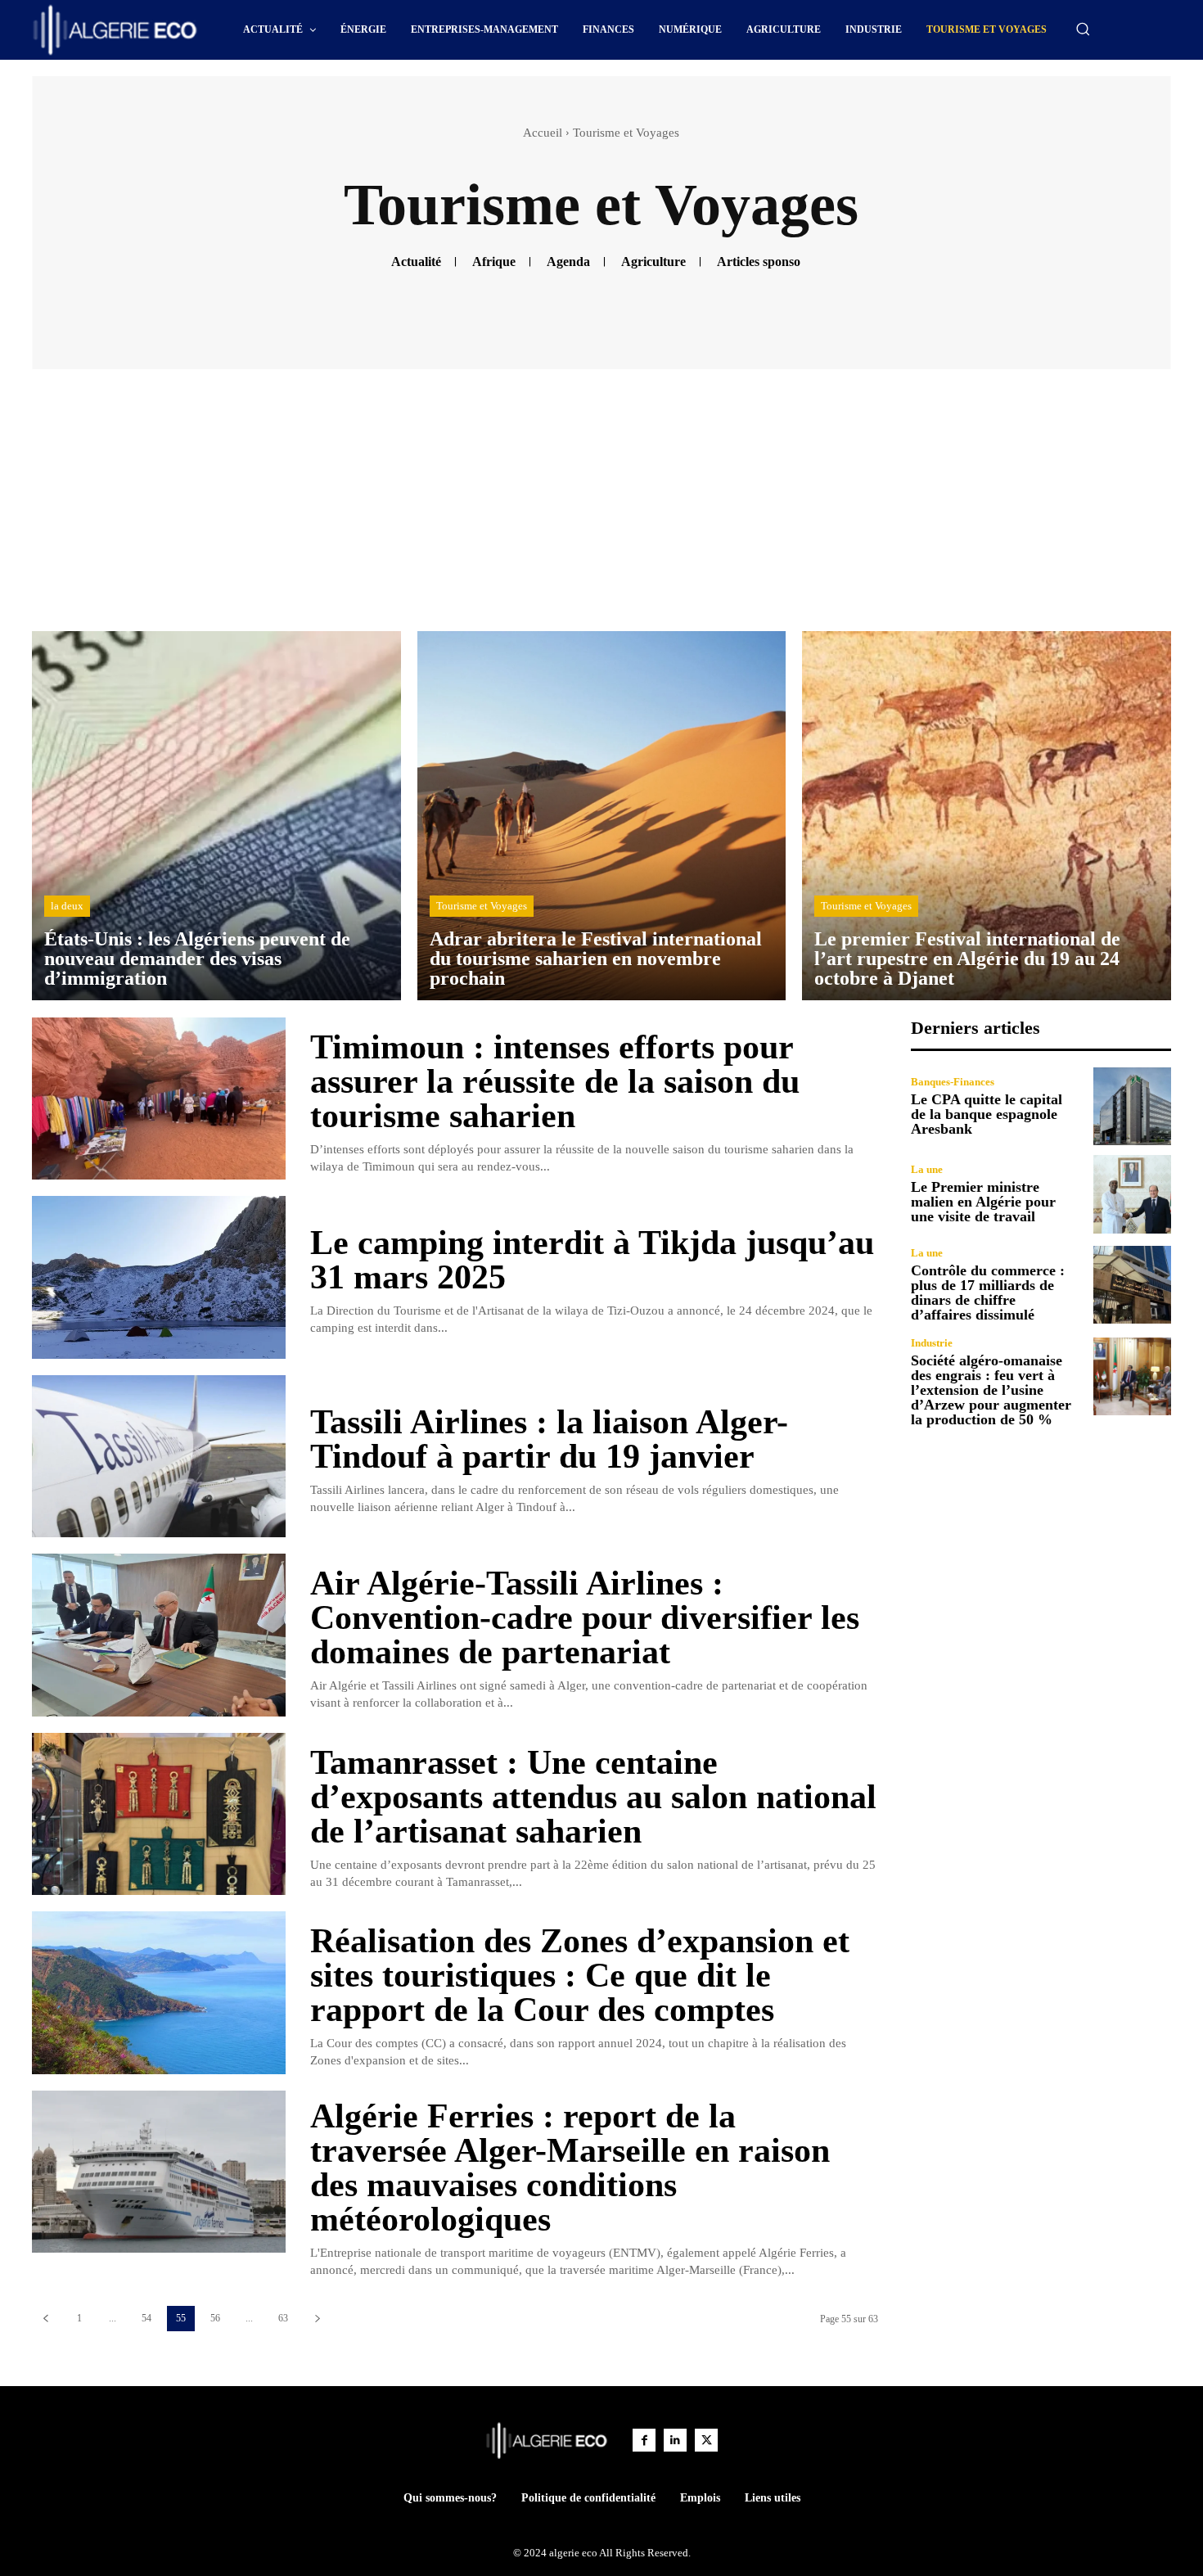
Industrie (932, 1343)
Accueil (543, 133)
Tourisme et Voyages (482, 906)
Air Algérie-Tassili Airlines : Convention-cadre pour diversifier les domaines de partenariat (585, 1617)
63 (283, 2318)
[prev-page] (45, 2319)
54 (146, 2318)
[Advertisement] (601, 508)
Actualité (416, 262)
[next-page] (317, 2319)
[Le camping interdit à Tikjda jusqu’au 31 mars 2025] (159, 1277)
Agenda (568, 262)
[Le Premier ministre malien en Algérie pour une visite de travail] (1132, 1194)
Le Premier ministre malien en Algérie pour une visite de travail (983, 1202)
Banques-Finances (953, 1082)
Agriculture (653, 262)
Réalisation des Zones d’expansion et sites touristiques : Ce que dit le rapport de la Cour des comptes (580, 1975)
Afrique (494, 262)
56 (215, 2318)
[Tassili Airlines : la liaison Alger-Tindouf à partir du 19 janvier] (159, 1457)
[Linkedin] (675, 2440)
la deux (67, 906)
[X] (706, 2440)
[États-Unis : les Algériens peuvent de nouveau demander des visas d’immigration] (216, 816)
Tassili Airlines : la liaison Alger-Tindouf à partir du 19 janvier (549, 1439)
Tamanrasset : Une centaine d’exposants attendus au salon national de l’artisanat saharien (593, 1797)
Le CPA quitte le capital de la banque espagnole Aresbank (987, 1114)
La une (927, 1169)
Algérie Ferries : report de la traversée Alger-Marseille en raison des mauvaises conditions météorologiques (570, 2168)
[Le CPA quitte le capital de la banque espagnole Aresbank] (1132, 1106)
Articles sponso (759, 262)
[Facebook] (644, 2440)
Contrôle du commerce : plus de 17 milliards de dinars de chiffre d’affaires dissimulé (988, 1293)
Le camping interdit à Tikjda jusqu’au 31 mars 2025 (592, 1260)
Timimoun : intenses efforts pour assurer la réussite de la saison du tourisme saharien (555, 1081)
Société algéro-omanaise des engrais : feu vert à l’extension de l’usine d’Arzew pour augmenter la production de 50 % (991, 1390)
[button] (1083, 29)
